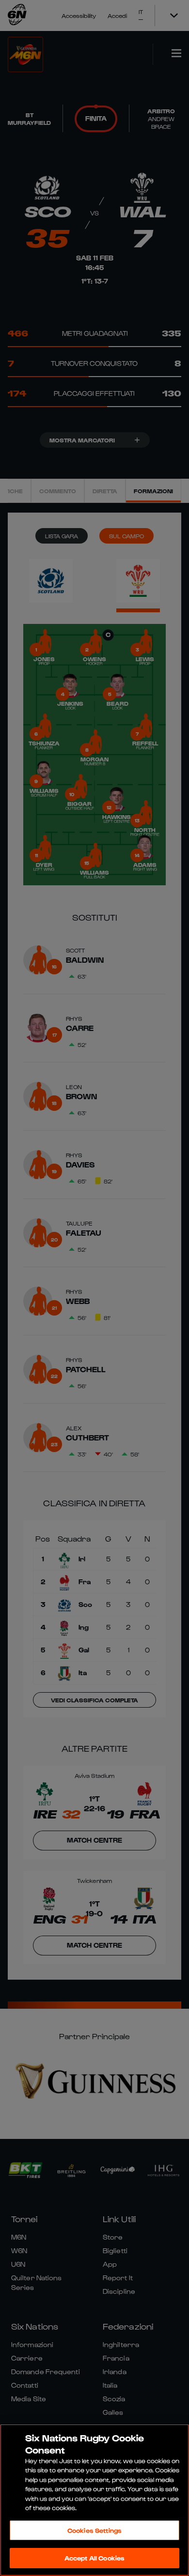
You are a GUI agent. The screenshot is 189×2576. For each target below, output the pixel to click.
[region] (94, 2500)
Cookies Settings (94, 2530)
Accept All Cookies (94, 2558)
